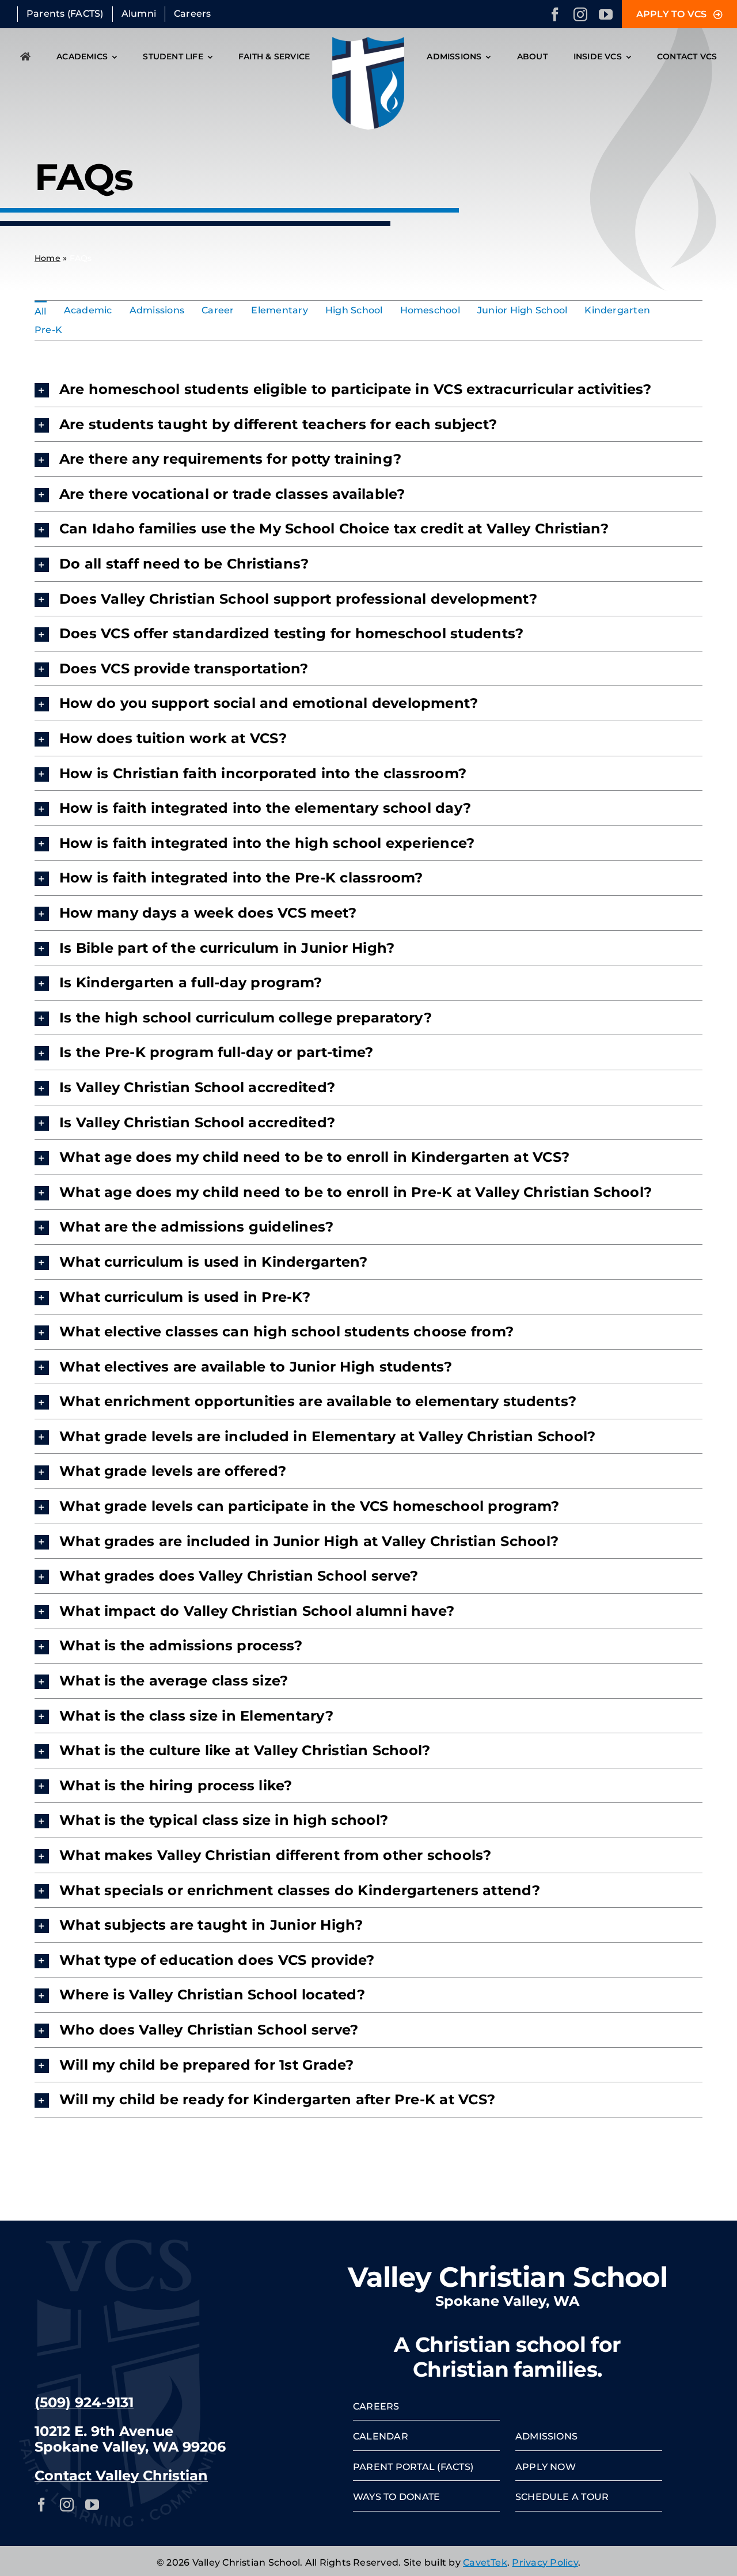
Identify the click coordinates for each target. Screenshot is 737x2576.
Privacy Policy (545, 2562)
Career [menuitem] (218, 310)
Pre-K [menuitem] (48, 330)
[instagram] (580, 14)
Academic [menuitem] (88, 310)
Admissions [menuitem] (157, 310)
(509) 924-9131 (84, 2402)
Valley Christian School (508, 2277)
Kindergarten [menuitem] (617, 310)
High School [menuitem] (354, 310)
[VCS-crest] (368, 41)
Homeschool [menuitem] (430, 310)
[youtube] (606, 14)
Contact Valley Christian (121, 2475)
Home (48, 258)
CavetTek (485, 2562)
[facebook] (555, 14)
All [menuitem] (41, 311)
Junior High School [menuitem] (522, 310)
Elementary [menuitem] (279, 310)
